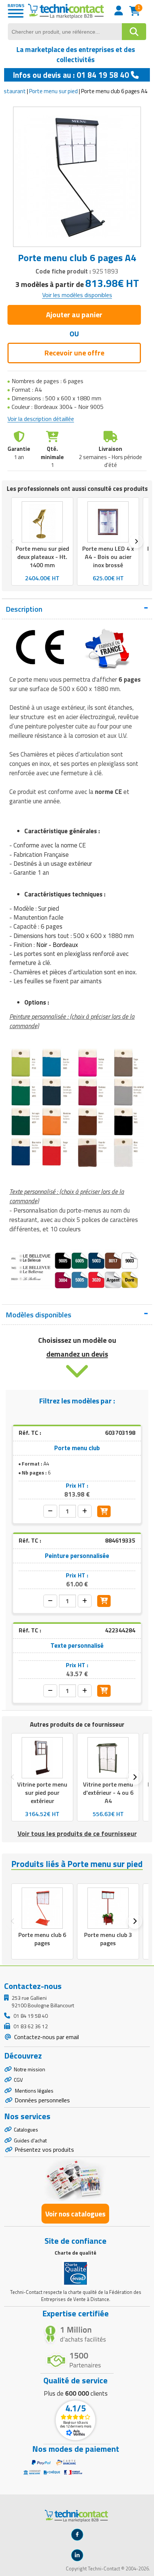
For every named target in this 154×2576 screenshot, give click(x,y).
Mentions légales (34, 2091)
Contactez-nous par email (46, 2037)
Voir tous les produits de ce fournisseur (77, 1834)
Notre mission (30, 2069)
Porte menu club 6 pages (42, 1939)
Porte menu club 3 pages (108, 1939)
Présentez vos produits (44, 2149)
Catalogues (26, 2129)
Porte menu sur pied (53, 91)
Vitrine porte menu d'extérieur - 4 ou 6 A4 (108, 1793)
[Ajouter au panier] (104, 1512)
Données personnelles (42, 2100)
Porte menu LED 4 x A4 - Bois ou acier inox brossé (108, 557)
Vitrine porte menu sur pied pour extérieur (42, 1793)
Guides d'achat (30, 2140)
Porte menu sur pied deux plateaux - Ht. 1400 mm (42, 557)
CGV (18, 2080)
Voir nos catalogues (75, 2214)
